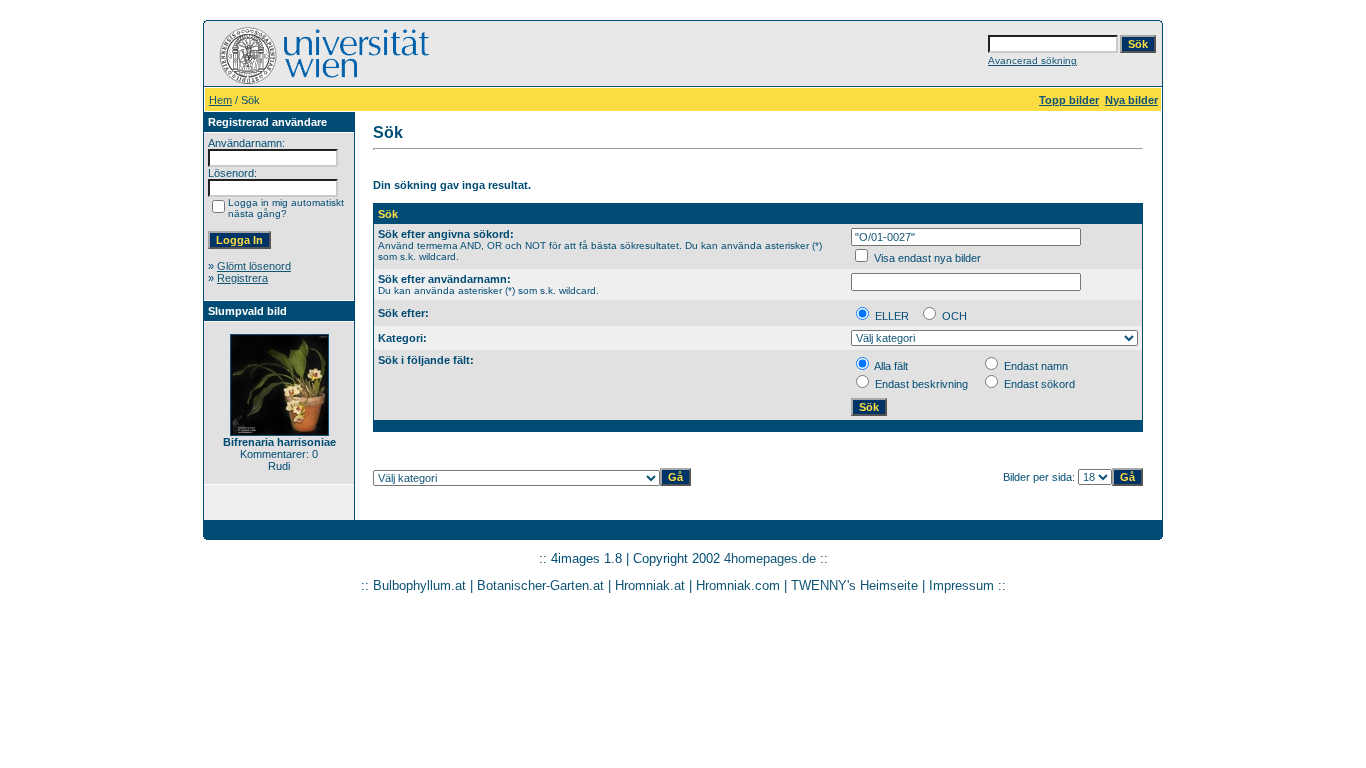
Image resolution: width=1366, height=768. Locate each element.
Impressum (961, 585)
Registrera (242, 278)
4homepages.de (770, 558)
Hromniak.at (650, 585)
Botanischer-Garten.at (540, 585)
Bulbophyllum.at (419, 585)
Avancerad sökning (1032, 60)
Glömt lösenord (254, 266)
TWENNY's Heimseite (854, 585)
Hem (220, 100)
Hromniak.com (738, 585)
